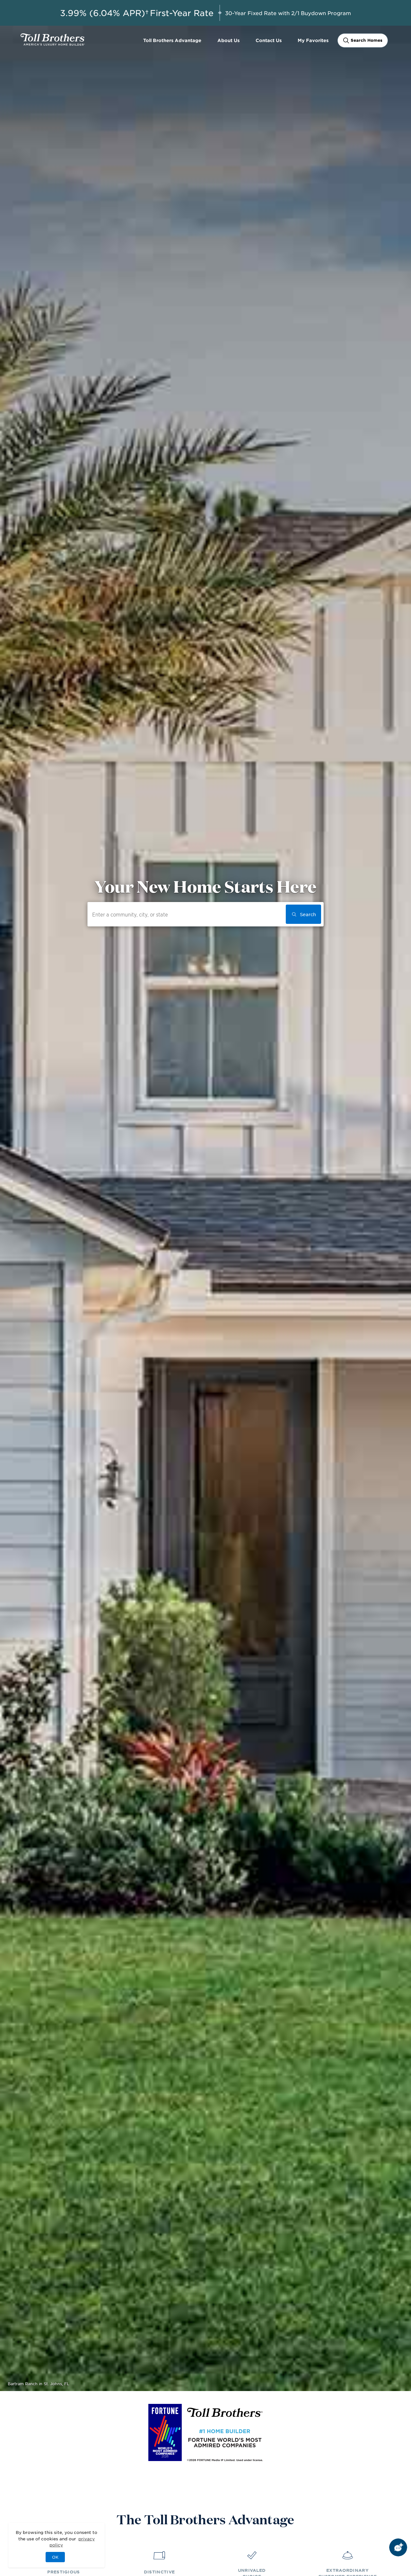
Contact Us (269, 40)
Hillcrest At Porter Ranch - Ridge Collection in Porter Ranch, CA (71, 2384)
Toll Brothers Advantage (172, 40)
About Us (228, 40)
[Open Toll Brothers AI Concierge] (398, 2547)
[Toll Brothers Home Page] (53, 43)
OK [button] (55, 2557)
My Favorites (313, 40)
